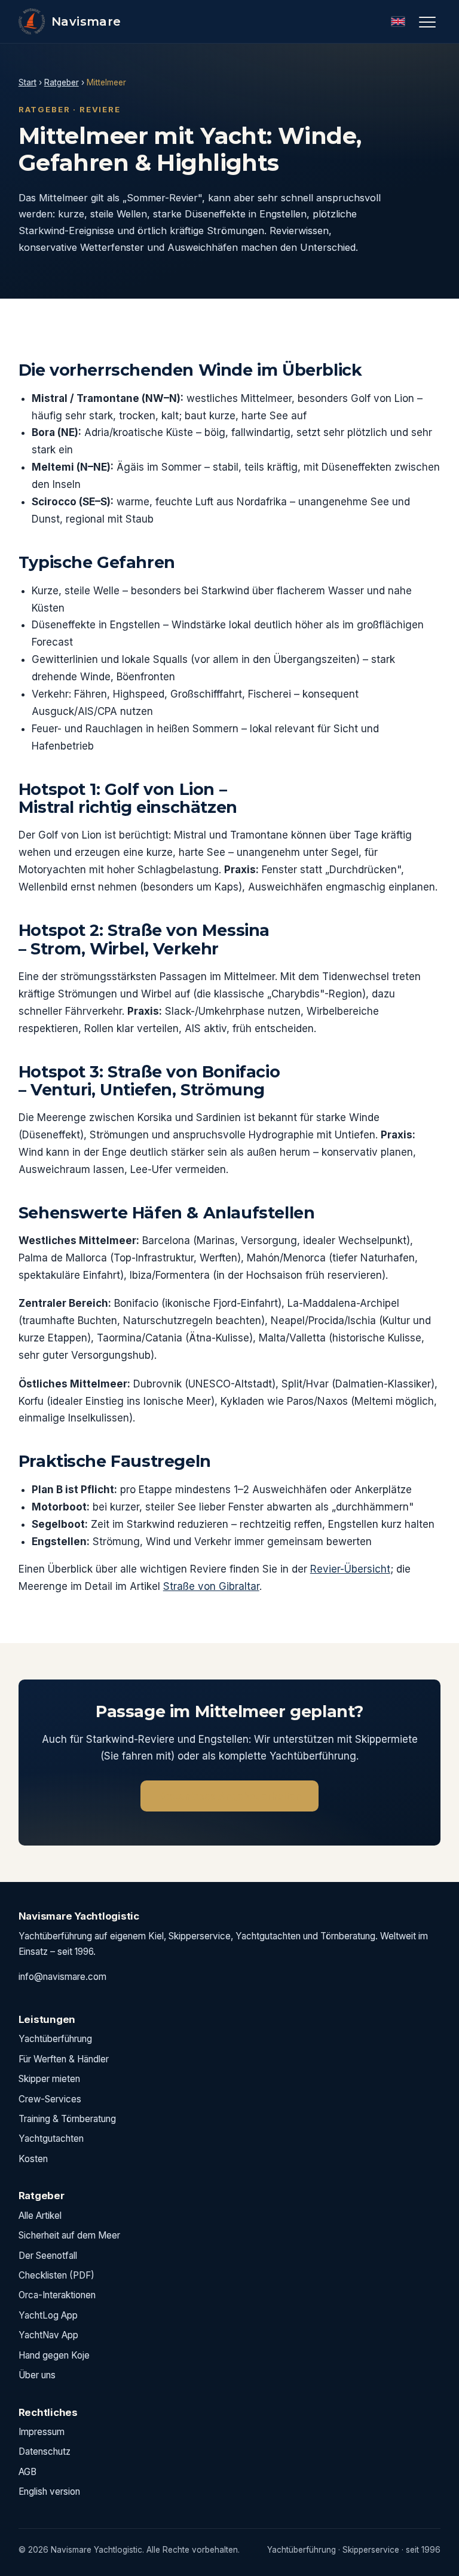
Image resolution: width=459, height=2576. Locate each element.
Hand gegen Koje (54, 2355)
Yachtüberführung (55, 2039)
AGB (27, 2472)
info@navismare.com (62, 1977)
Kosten (33, 2159)
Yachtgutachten (51, 2139)
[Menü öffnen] (427, 22)
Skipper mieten (49, 2079)
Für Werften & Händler (64, 2059)
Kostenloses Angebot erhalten (229, 1796)
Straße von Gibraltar (211, 1586)
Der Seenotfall (48, 2256)
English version (49, 2491)
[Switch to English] (398, 22)
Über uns (37, 2375)
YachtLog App (48, 2315)
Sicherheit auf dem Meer (69, 2235)
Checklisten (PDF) (56, 2275)
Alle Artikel (40, 2216)
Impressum (42, 2432)
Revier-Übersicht (350, 1569)
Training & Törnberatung (67, 2119)
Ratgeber (62, 82)
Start (27, 82)
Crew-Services (50, 2099)
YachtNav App (48, 2335)
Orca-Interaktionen (57, 2295)
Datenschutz (45, 2451)
